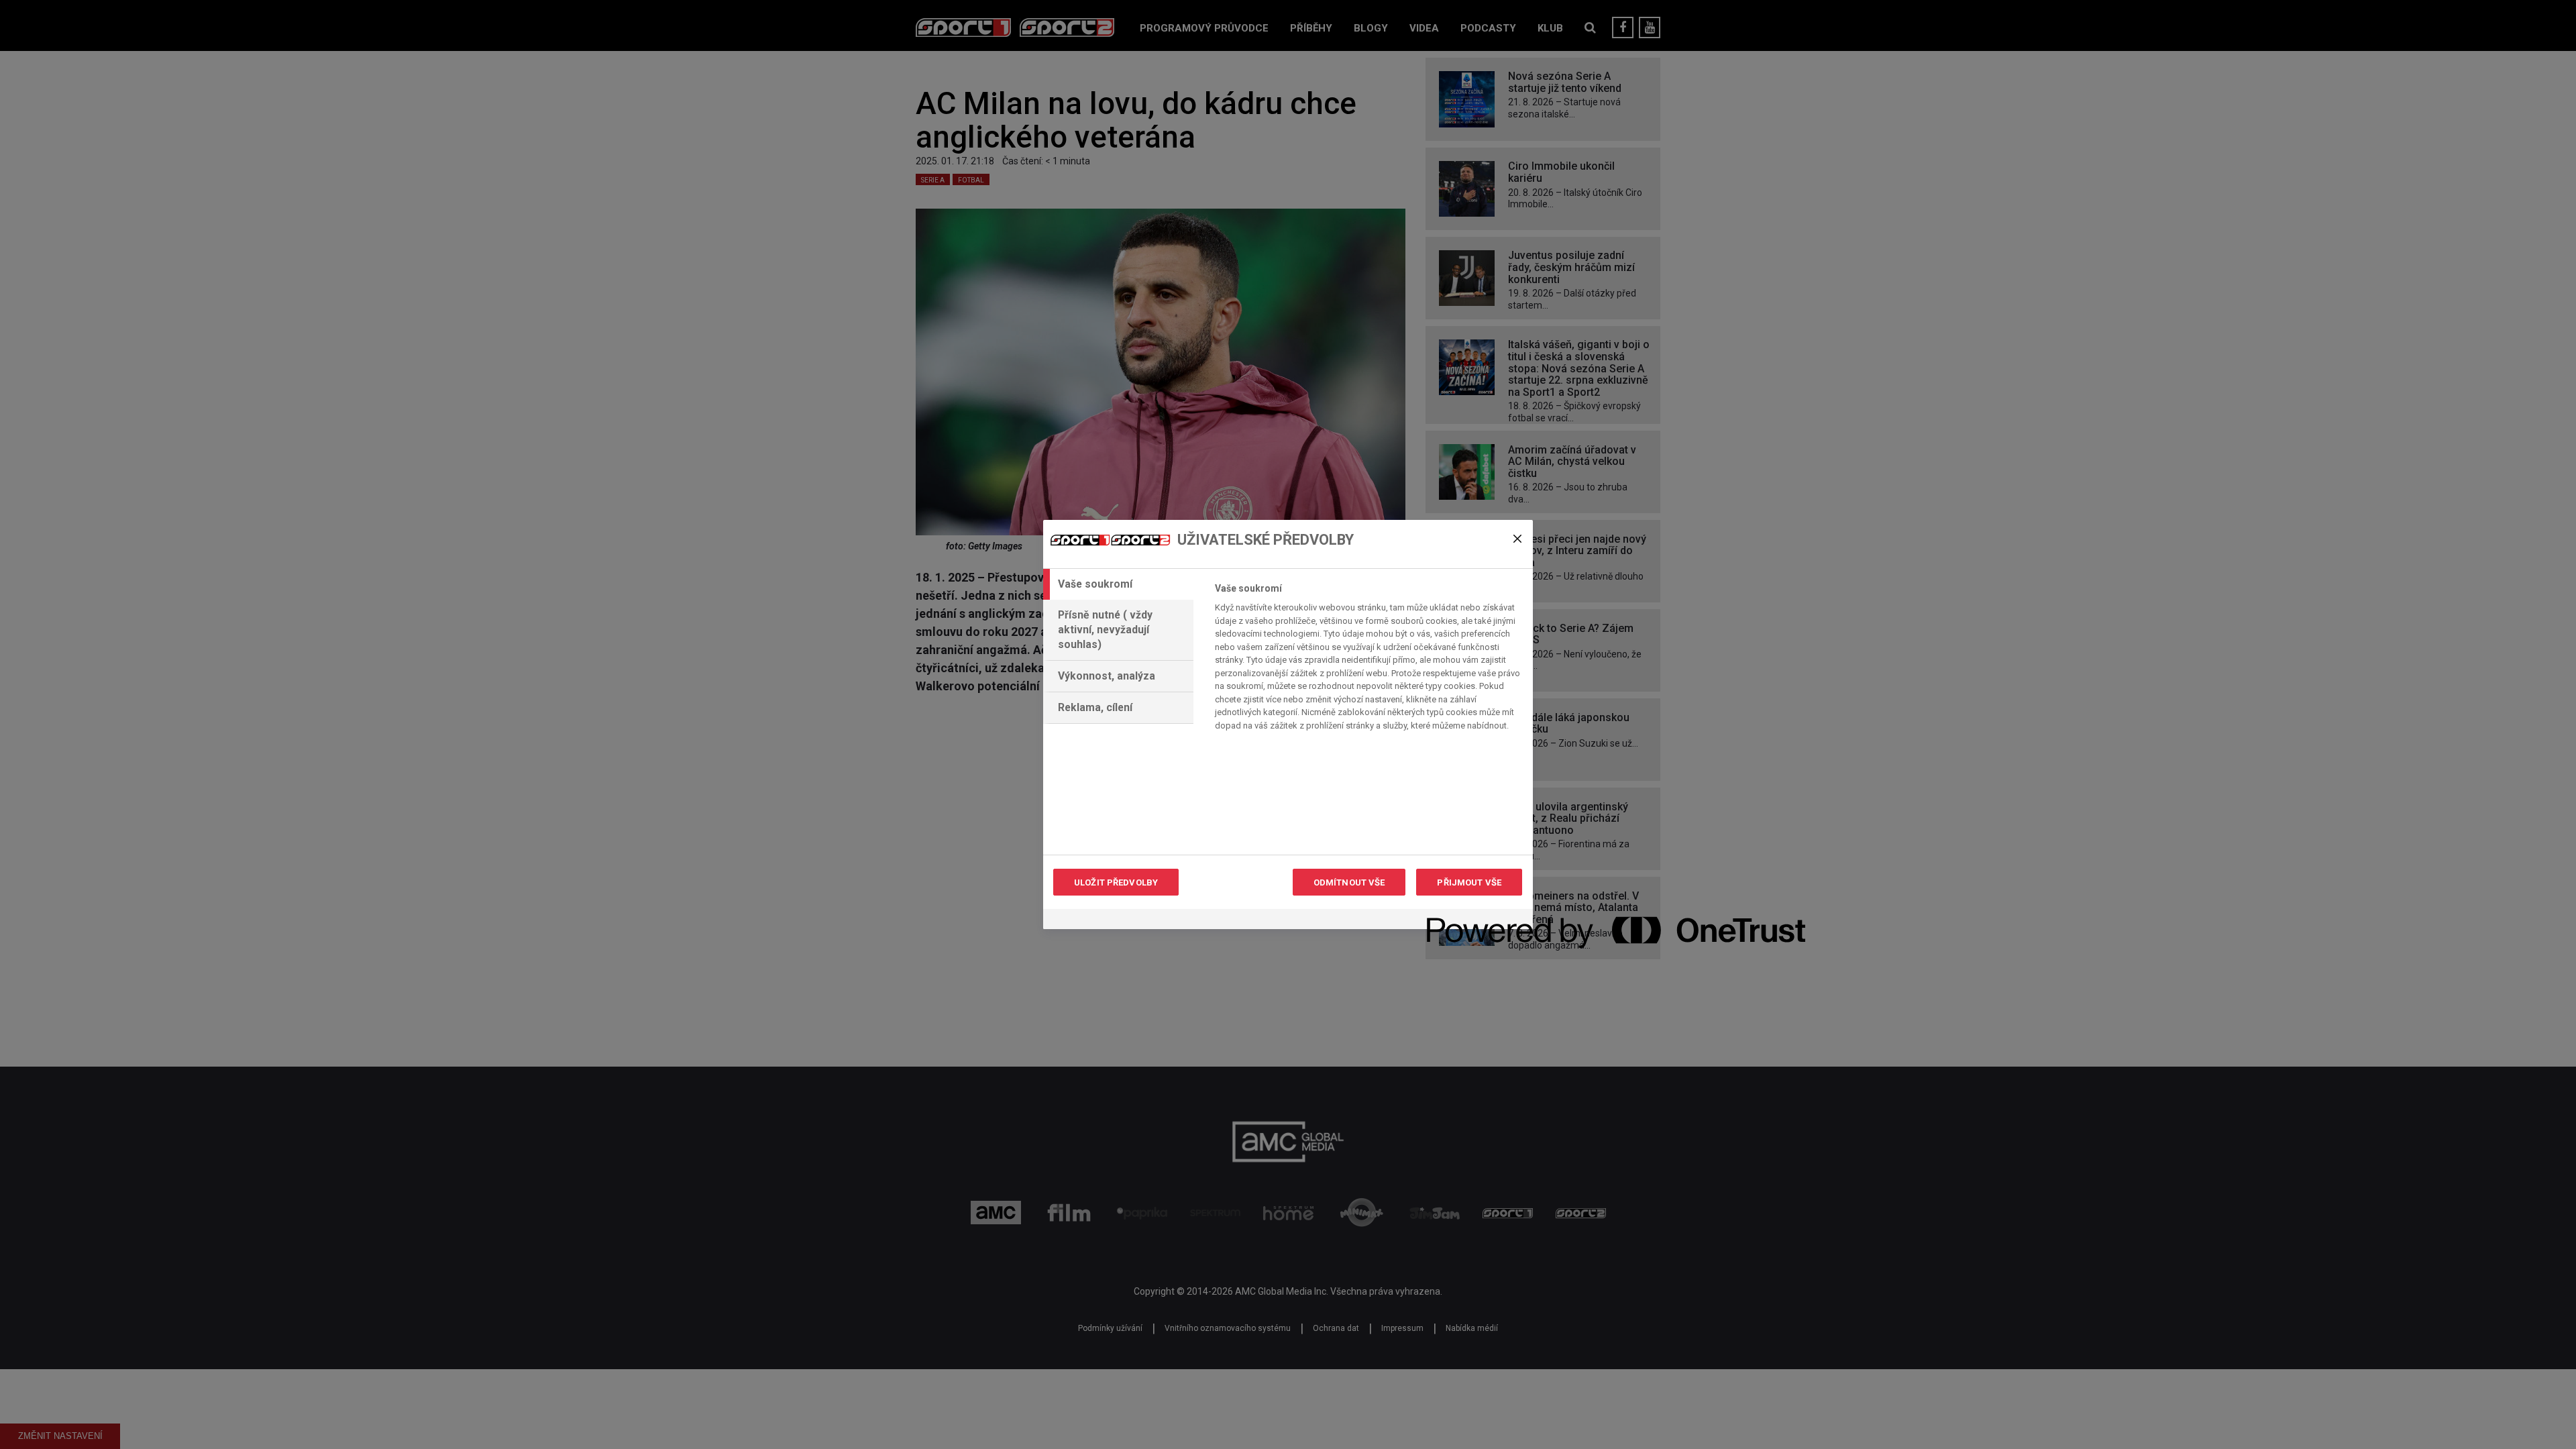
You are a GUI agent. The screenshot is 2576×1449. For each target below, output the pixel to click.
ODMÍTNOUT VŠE (1349, 882)
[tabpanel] (1368, 660)
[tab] (1118, 584)
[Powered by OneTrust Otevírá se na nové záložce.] (1475, 921)
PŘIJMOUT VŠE (1469, 882)
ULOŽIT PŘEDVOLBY (1116, 882)
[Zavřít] (1517, 539)
